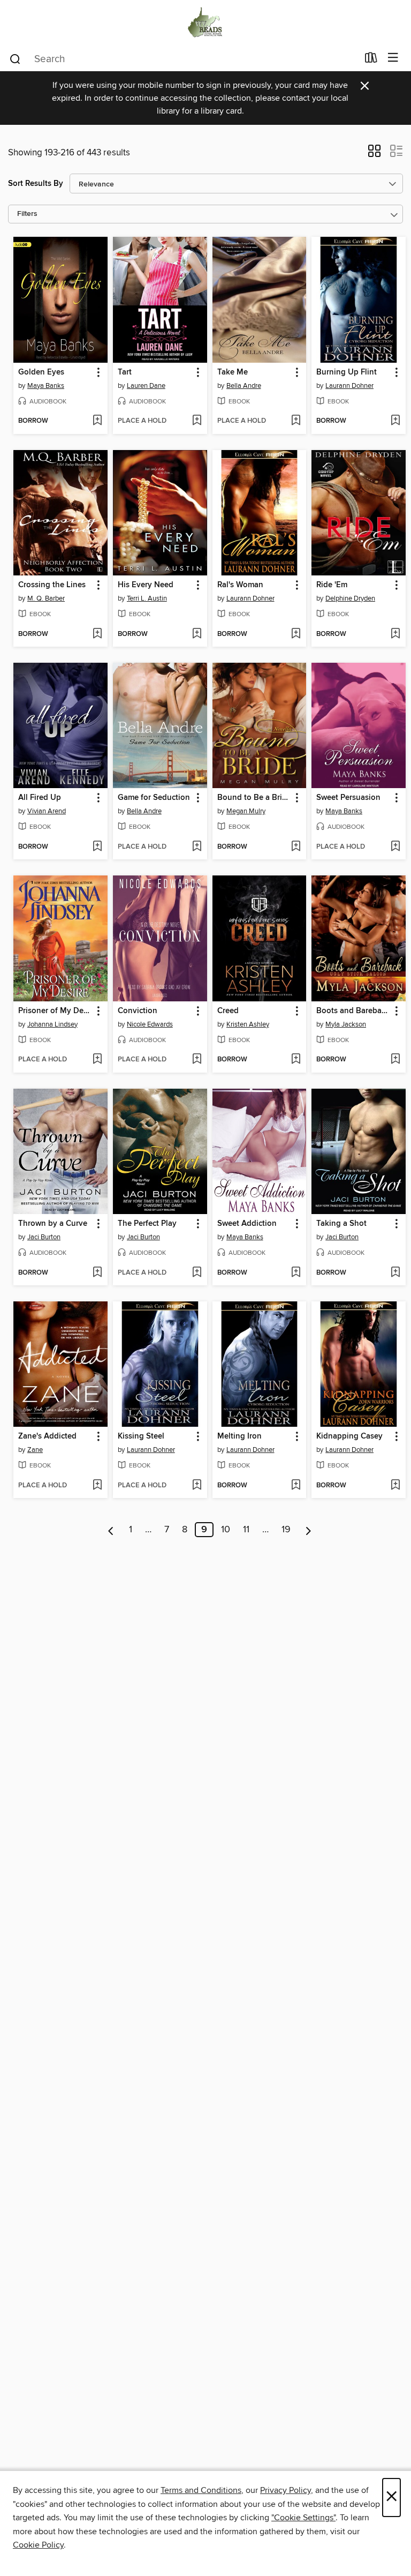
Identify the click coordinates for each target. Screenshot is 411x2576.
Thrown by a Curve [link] (53, 1224)
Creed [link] (228, 1011)
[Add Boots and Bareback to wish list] (395, 1060)
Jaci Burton (44, 1237)
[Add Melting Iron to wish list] (296, 1486)
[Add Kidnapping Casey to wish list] (395, 1486)
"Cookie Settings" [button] (303, 2518)
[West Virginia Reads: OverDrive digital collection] (205, 23)
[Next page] (309, 1530)
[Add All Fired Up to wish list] (97, 847)
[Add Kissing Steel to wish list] (197, 1486)
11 (246, 1530)
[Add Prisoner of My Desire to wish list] (97, 1060)
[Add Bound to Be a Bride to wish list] (296, 847)
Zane (35, 1450)
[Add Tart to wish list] (197, 421)
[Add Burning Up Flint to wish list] (395, 421)
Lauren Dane (146, 386)
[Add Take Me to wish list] (296, 421)
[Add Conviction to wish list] (197, 1060)
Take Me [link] (233, 372)
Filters (27, 214)
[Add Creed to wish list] (296, 1060)
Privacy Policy (286, 2490)
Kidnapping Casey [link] (349, 1436)
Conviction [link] (138, 1011)
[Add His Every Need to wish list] (197, 634)
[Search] (15, 58)
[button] (374, 154)
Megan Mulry (246, 811)
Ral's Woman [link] (240, 585)
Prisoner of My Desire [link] (55, 1011)
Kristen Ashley (248, 1024)
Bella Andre (244, 386)
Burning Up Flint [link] (347, 372)
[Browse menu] (393, 58)
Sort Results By (36, 184)
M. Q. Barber (46, 598)
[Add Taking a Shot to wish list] (395, 1273)
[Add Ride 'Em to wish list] (395, 634)
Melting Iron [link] (239, 1436)
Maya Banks (46, 386)
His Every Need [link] (146, 585)
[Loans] (371, 60)
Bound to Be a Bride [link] (254, 798)
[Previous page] (111, 1530)
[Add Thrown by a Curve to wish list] (97, 1273)
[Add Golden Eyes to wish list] (97, 421)
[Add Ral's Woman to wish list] (296, 634)
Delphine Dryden (350, 598)
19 (286, 1530)
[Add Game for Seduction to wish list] (197, 847)
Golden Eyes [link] (41, 372)
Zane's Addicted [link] (47, 1436)
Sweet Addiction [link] (247, 1224)
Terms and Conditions (201, 2490)
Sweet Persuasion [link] (348, 798)
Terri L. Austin (147, 598)
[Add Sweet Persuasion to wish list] (395, 847)
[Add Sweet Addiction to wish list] (296, 1273)
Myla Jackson (346, 1024)
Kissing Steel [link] (141, 1436)
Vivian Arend (47, 811)
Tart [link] (125, 372)
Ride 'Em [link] (332, 585)
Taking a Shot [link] (341, 1224)
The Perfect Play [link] (147, 1224)
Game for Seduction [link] (154, 798)
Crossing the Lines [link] (52, 585)
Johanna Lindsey (52, 1024)
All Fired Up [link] (40, 798)
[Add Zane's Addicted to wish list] (97, 1486)
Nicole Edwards (150, 1024)
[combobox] (183, 59)
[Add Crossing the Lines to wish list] (97, 634)
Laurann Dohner (349, 386)
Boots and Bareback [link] (353, 1011)
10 (226, 1530)
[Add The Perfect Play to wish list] (197, 1273)
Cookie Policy (38, 2545)
